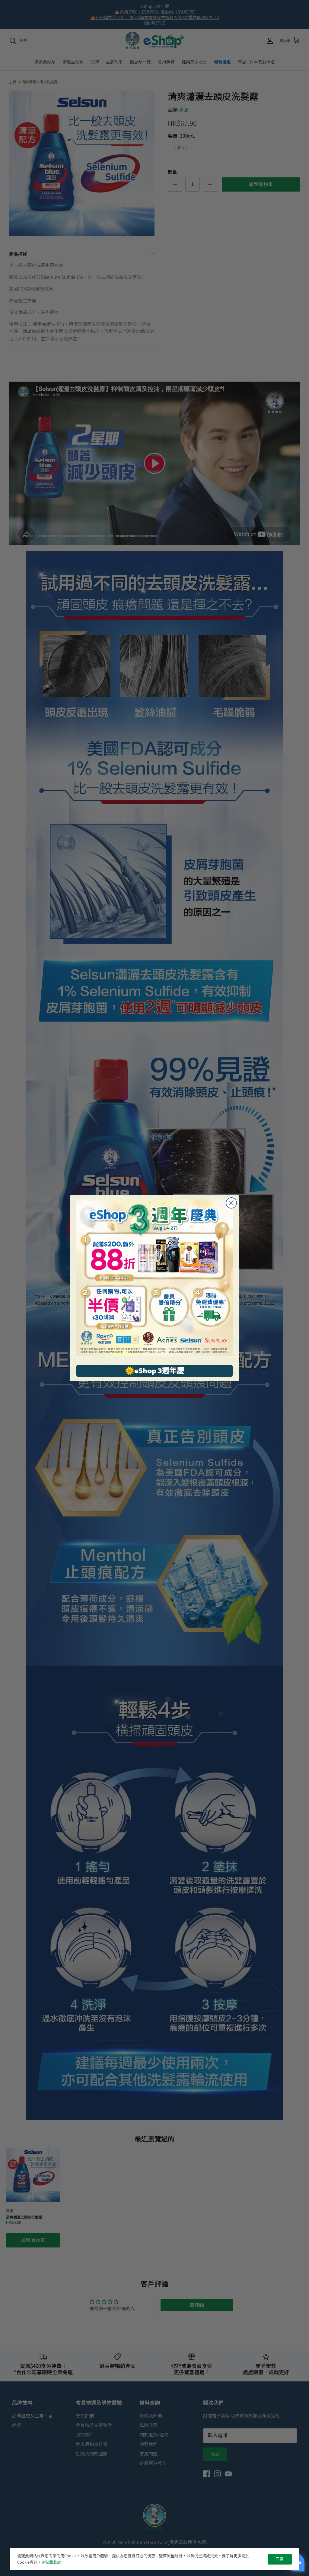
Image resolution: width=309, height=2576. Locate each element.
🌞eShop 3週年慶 (155, 1371)
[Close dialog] (231, 1203)
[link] (154, 1278)
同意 (280, 2559)
